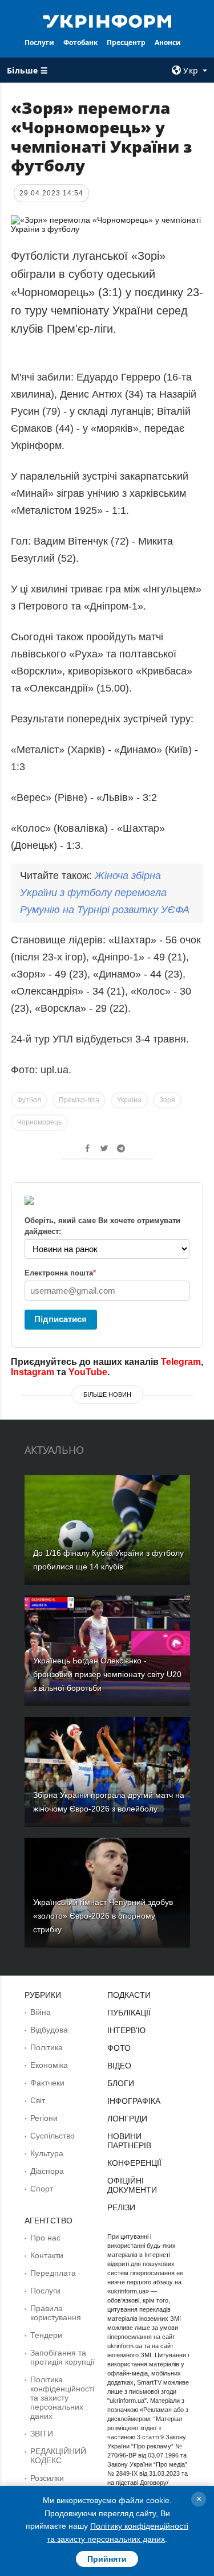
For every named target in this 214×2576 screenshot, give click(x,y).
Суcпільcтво (53, 2136)
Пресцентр (126, 42)
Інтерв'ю (126, 2030)
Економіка (49, 2065)
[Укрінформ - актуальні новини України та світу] (107, 21)
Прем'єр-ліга (79, 1100)
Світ (38, 2100)
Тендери (46, 2335)
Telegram (181, 1362)
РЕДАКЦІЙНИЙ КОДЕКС (58, 2456)
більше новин (107, 1395)
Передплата (53, 2273)
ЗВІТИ (42, 2434)
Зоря (167, 1100)
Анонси (168, 42)
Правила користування (56, 2313)
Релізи (121, 2207)
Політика (47, 2047)
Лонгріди (127, 2119)
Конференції (134, 2163)
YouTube (88, 1372)
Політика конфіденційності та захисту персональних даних (62, 2398)
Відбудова (49, 2030)
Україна (129, 1100)
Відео (119, 2066)
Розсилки (47, 2478)
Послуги (39, 42)
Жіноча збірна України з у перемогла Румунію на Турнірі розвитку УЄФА (105, 893)
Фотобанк (80, 42)
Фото (119, 2048)
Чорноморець (39, 1122)
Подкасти (129, 1995)
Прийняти (107, 2559)
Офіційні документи (132, 2185)
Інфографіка (134, 2101)
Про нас (45, 2238)
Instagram (33, 1372)
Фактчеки (47, 2083)
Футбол (29, 1100)
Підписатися (60, 1319)
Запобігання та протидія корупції (62, 2357)
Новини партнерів (129, 2141)
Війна (41, 2012)
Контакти (47, 2255)
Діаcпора (47, 2171)
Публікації (129, 2013)
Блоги (121, 2083)
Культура (47, 2153)
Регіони (44, 2118)
